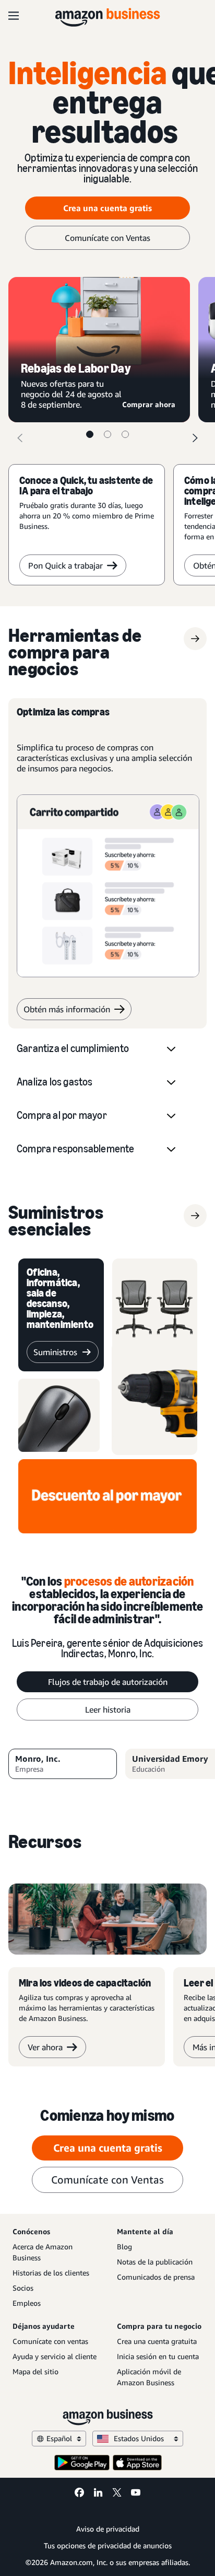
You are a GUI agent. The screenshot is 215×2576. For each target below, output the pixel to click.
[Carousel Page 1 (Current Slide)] (90, 434)
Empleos (27, 2303)
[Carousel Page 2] (107, 434)
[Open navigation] (14, 16)
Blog (124, 2246)
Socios (23, 2288)
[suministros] (195, 1216)
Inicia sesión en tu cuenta (158, 2356)
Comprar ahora (150, 404)
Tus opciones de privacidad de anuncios (108, 2545)
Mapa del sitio (35, 2371)
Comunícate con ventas (50, 2341)
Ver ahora (45, 2047)
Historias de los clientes (51, 2273)
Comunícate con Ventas (107, 238)
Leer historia (108, 1709)
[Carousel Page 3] (125, 434)
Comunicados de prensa (156, 2277)
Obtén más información (67, 1009)
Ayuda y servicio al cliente (55, 2356)
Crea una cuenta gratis (107, 208)
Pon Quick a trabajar (65, 565)
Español (59, 2438)
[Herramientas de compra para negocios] (195, 639)
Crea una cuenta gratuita (157, 2341)
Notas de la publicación (155, 2262)
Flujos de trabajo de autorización (108, 1682)
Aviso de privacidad (108, 2529)
